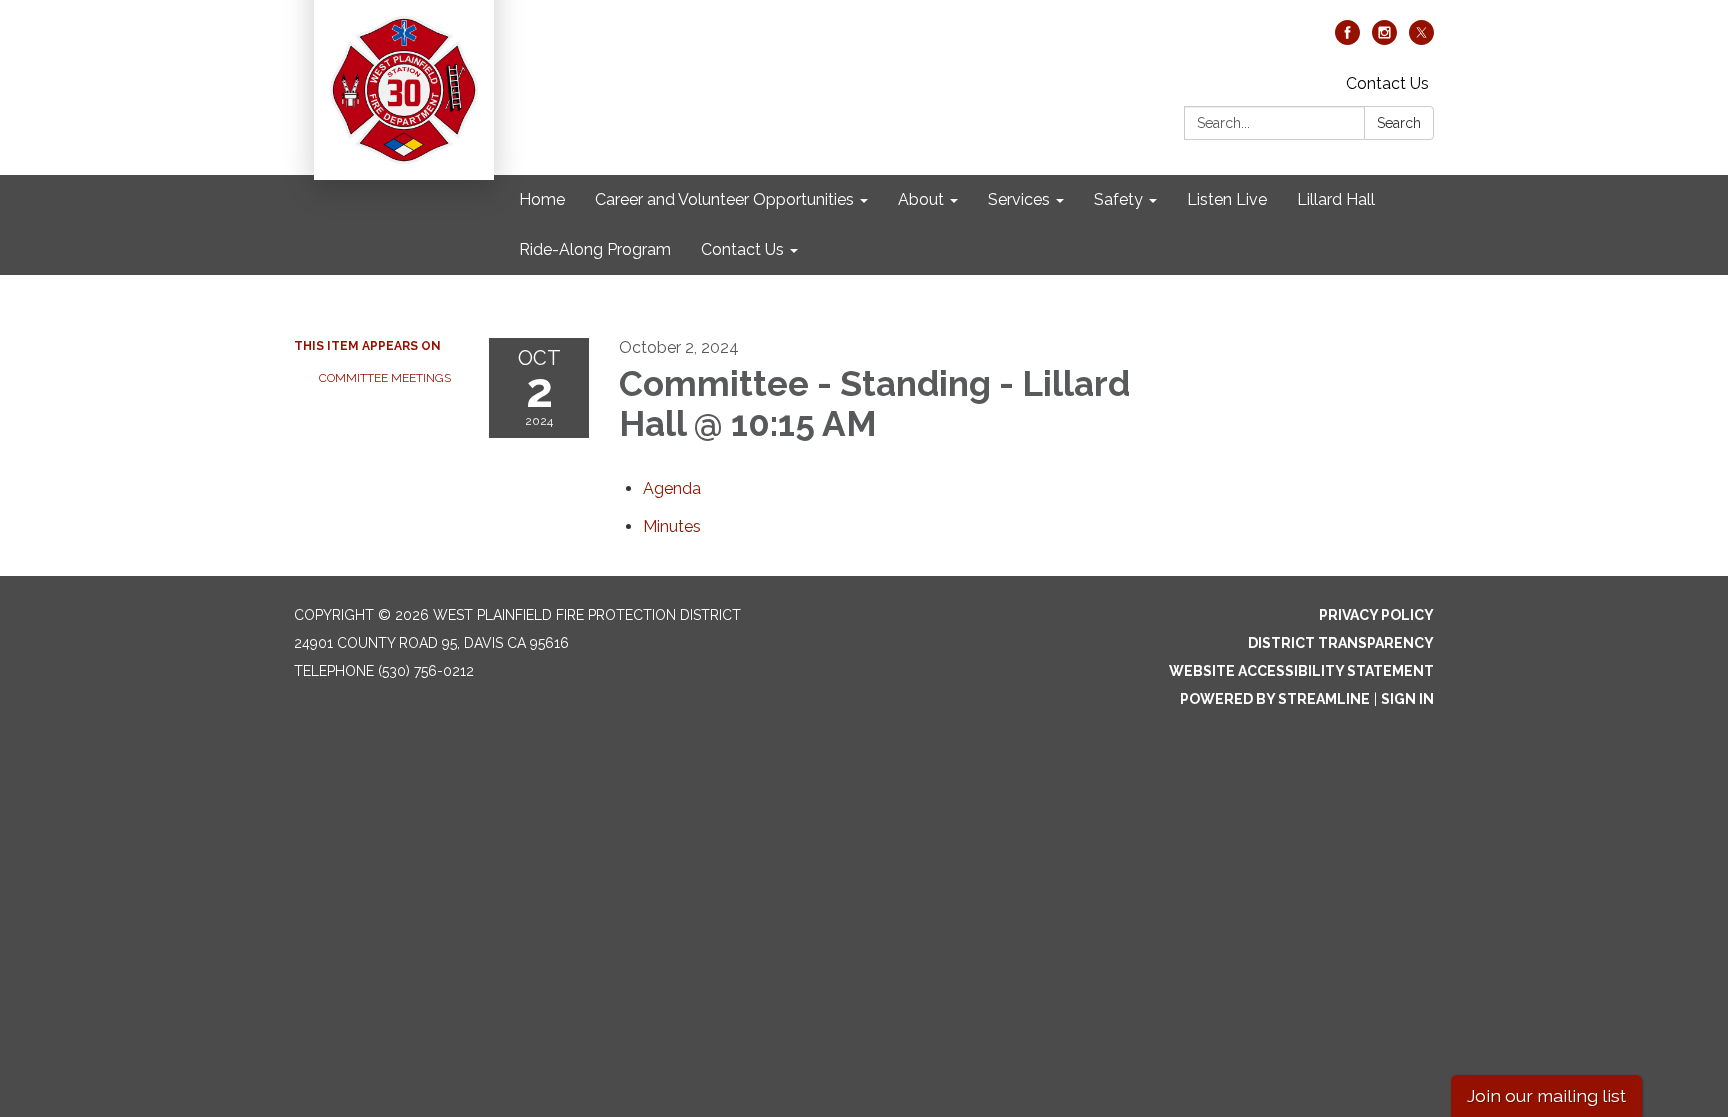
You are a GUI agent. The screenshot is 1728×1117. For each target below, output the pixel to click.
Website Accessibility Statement (1301, 671)
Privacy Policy (1376, 615)
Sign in (1407, 699)
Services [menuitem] (1019, 199)
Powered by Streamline (1275, 699)
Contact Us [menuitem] (742, 249)
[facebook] (1347, 39)
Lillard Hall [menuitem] (1336, 199)
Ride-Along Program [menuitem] (595, 249)
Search (1399, 123)
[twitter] (1421, 39)
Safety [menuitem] (1118, 199)
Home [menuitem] (542, 199)
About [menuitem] (921, 199)
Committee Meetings (385, 378)
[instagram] (1384, 39)
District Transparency (1341, 643)
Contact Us (1387, 83)
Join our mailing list (1546, 1095)
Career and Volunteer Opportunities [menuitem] (724, 199)
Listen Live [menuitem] (1227, 199)
